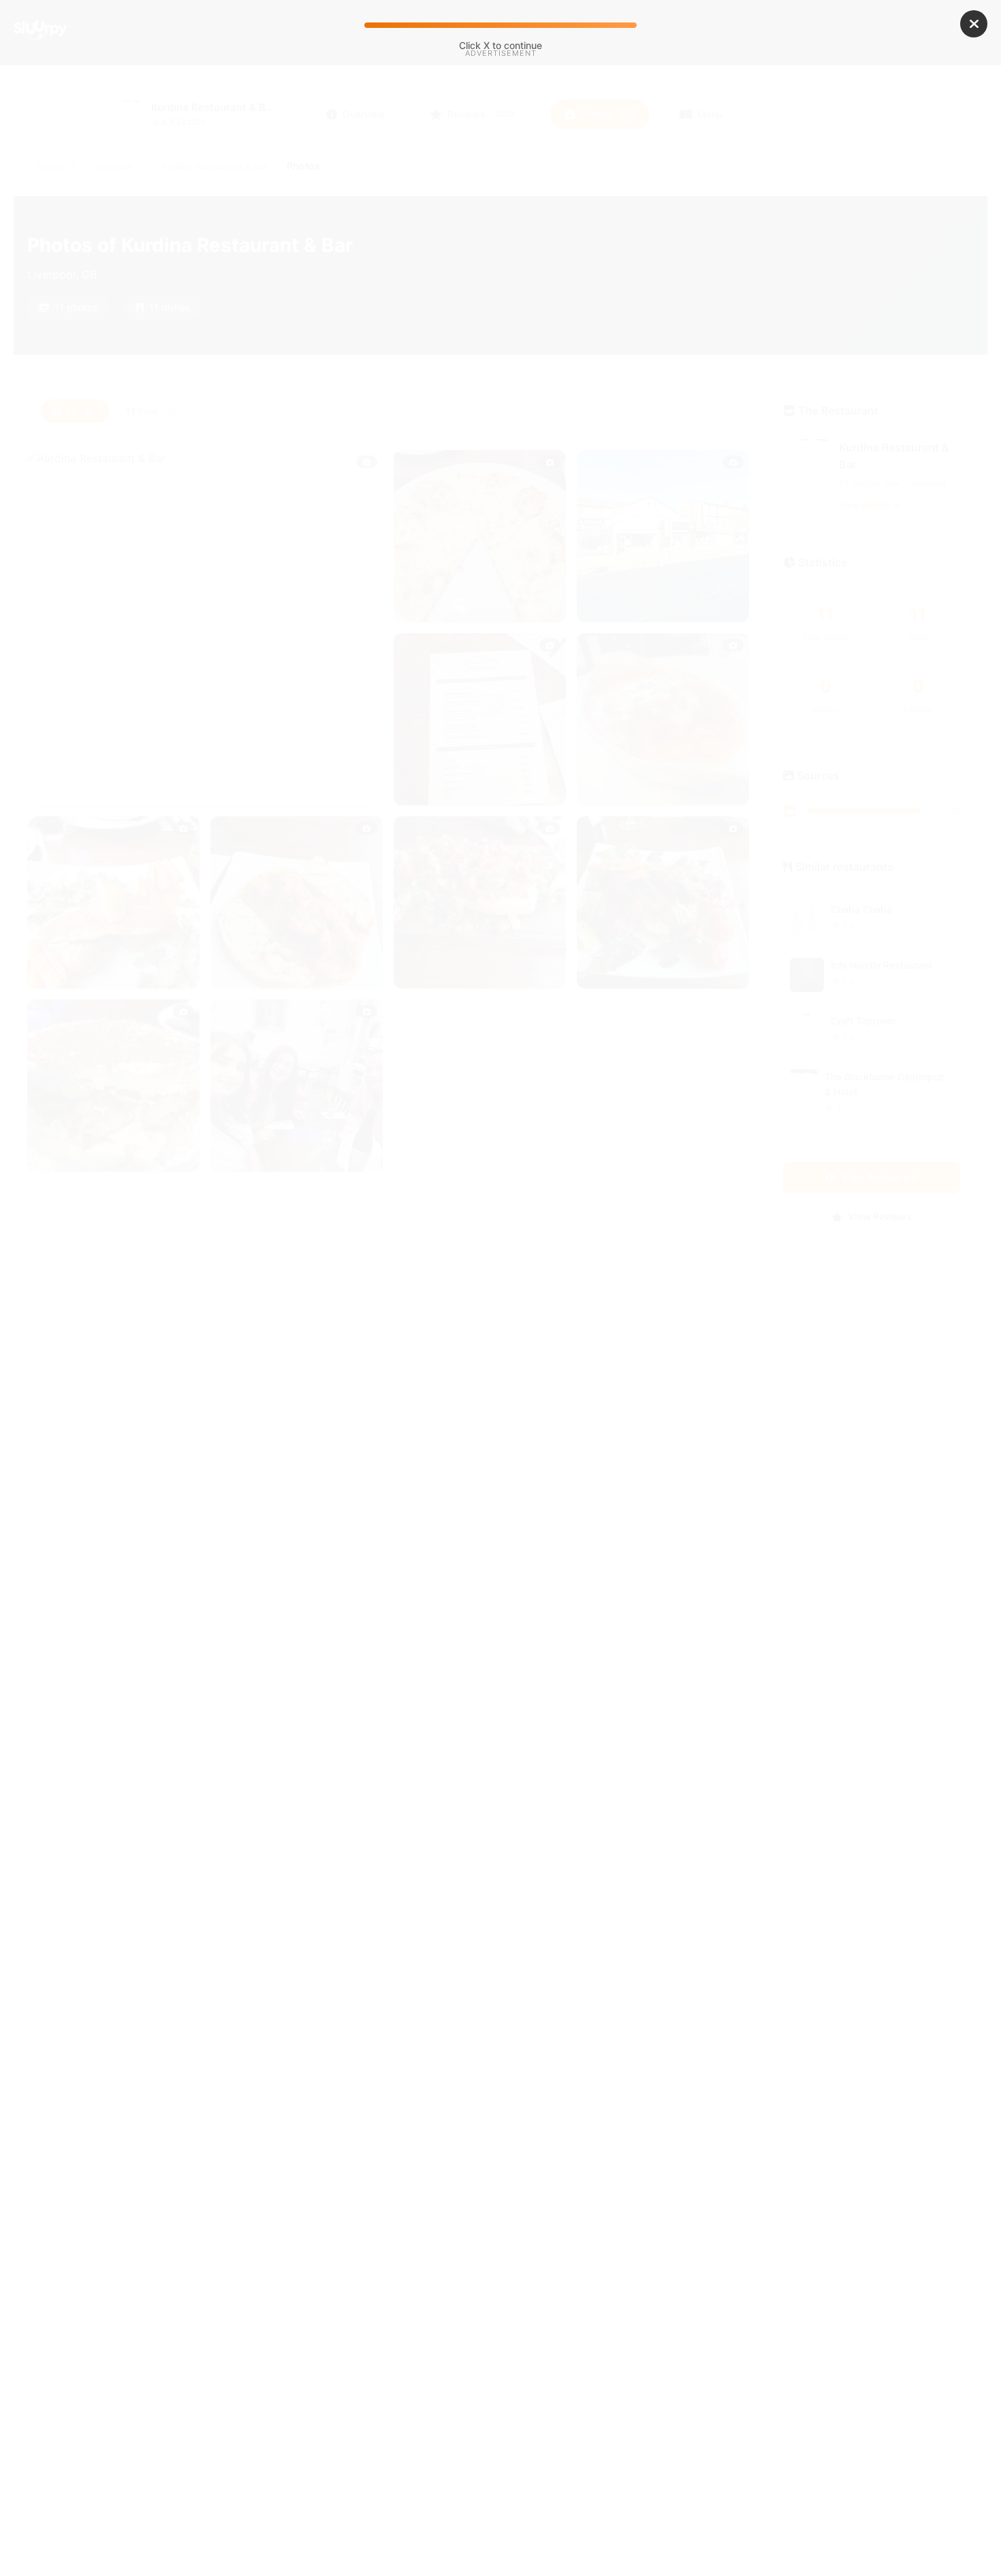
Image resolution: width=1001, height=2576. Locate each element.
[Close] (974, 24)
